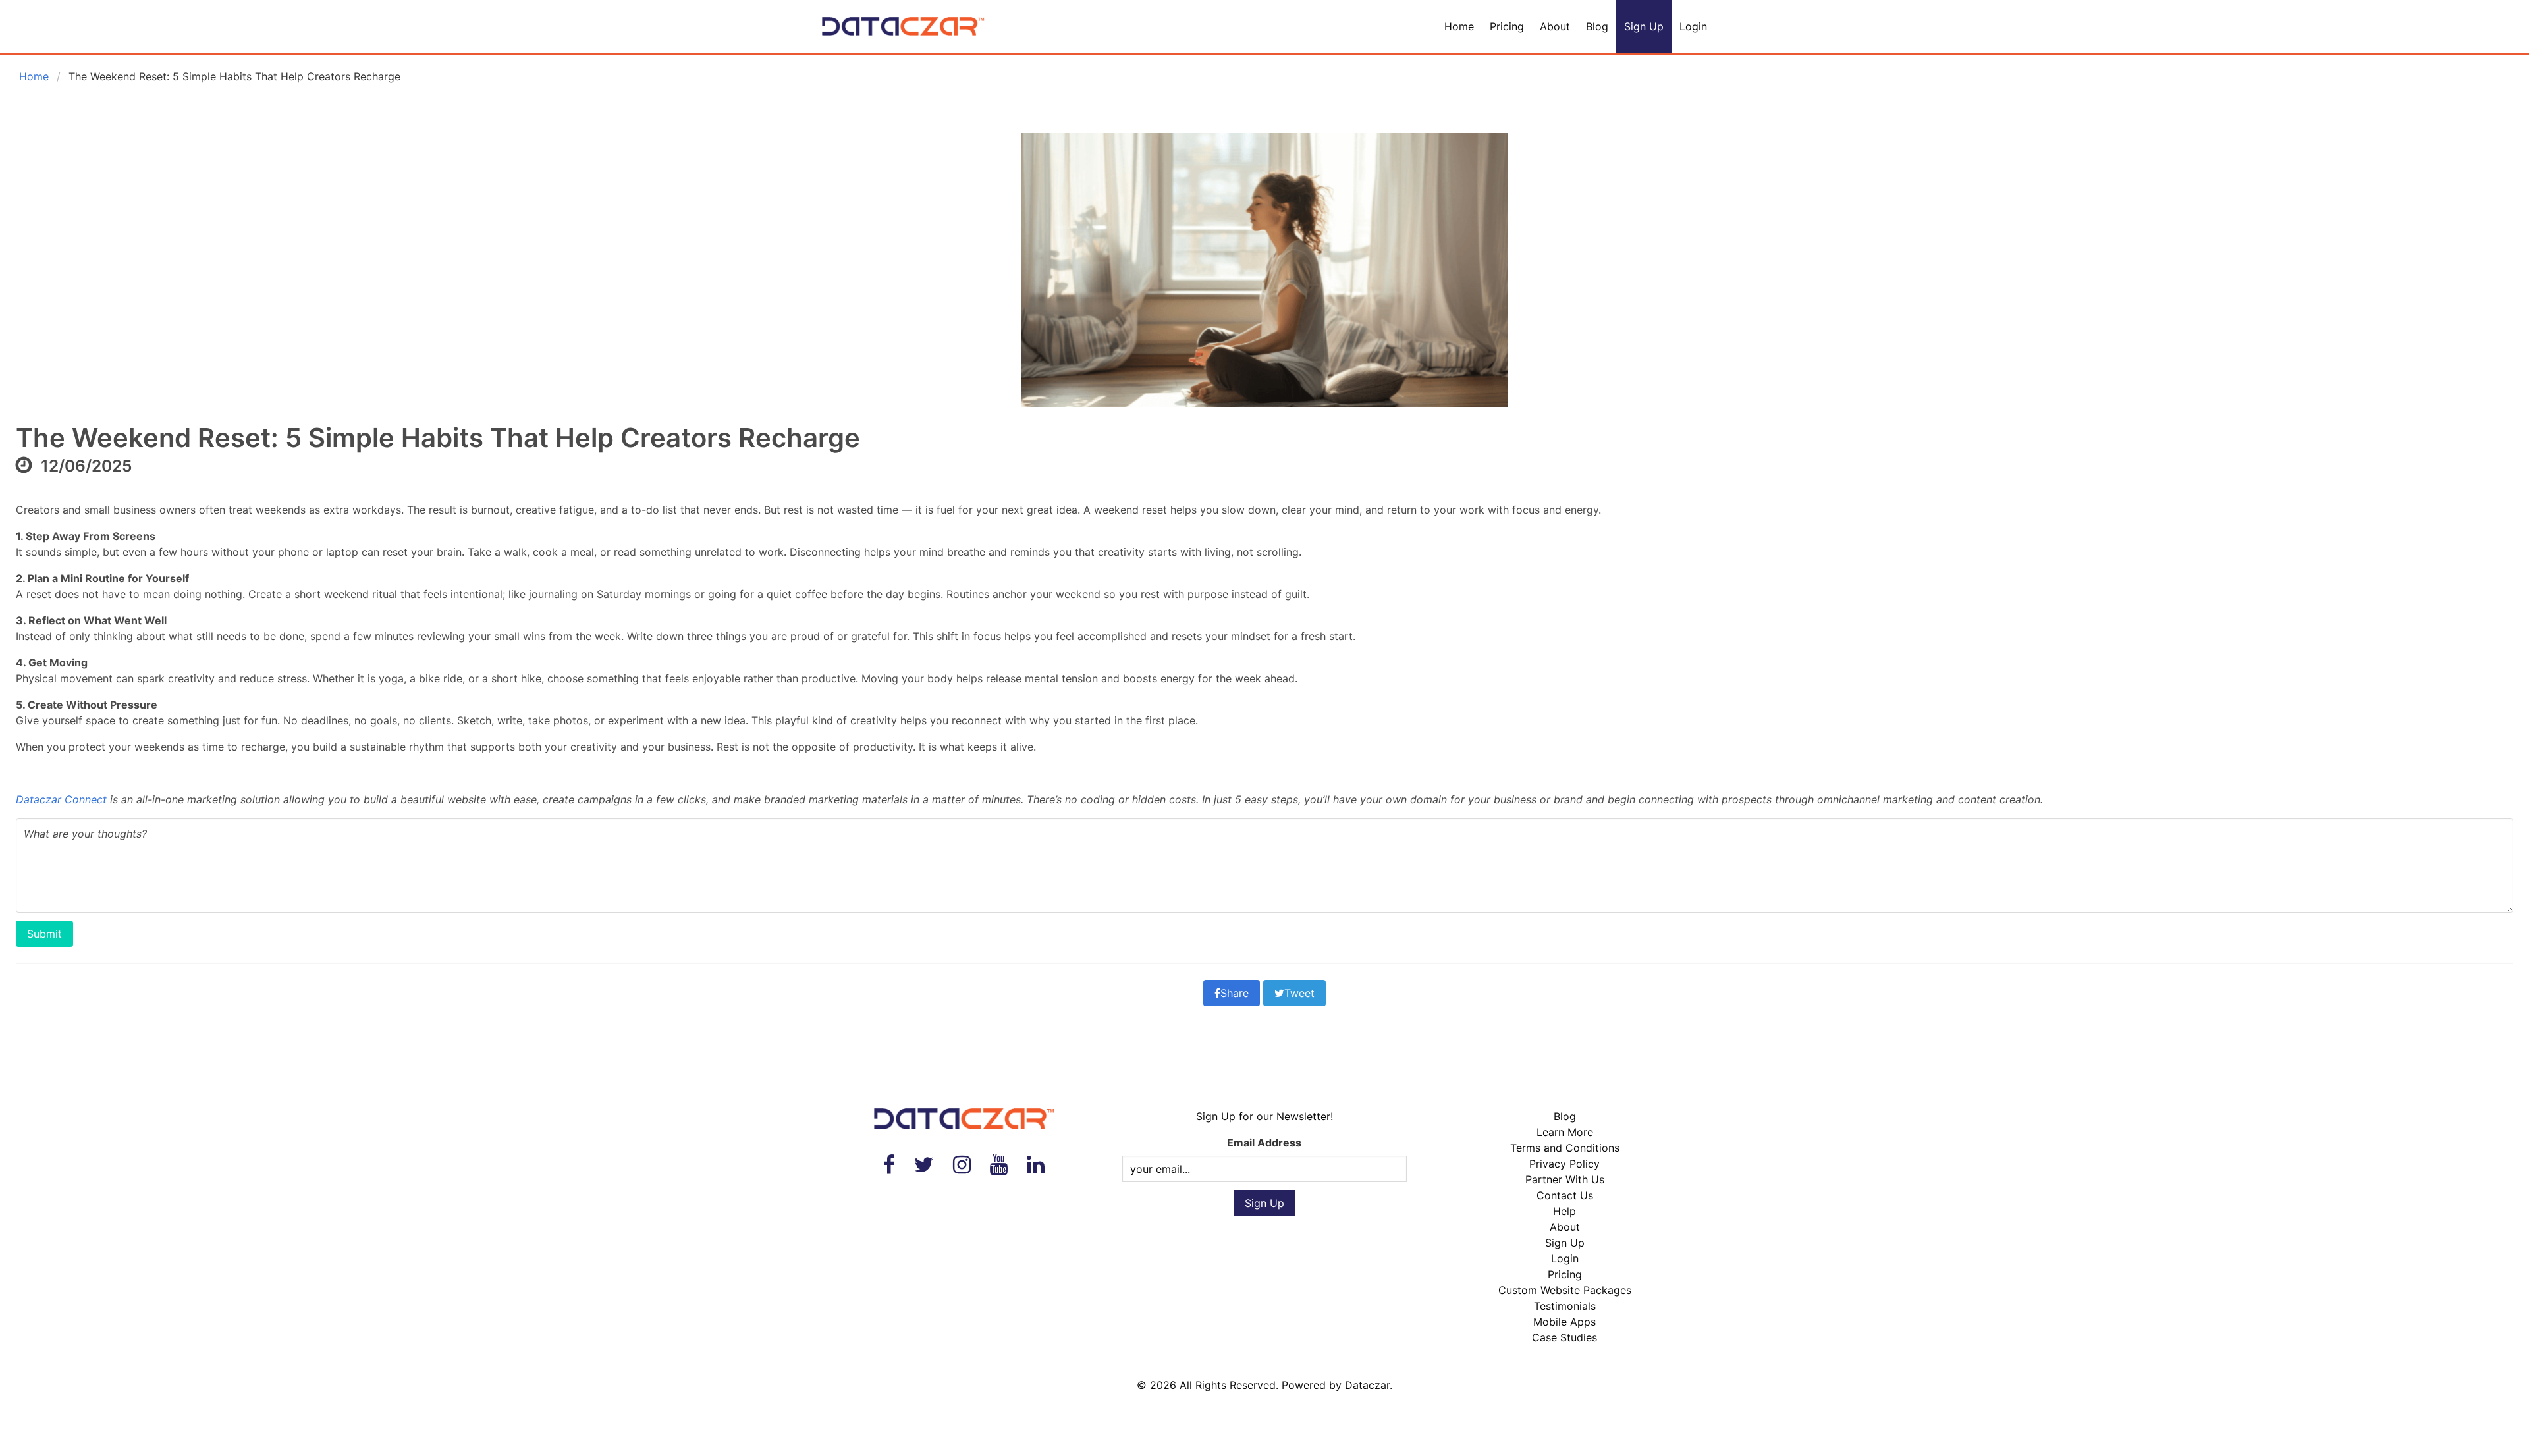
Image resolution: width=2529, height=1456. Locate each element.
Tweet (1299, 993)
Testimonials (1565, 1306)
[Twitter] (924, 1165)
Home (1459, 26)
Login (1693, 26)
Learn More (1565, 1132)
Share (1235, 993)
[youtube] (999, 1165)
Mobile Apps (1564, 1322)
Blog (1597, 26)
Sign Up (1644, 26)
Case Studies (1564, 1337)
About (1555, 26)
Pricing (1507, 26)
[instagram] (962, 1165)
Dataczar (1367, 1385)
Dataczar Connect (61, 799)
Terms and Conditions (1565, 1148)
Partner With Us (1565, 1179)
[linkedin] (1036, 1165)
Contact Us (1565, 1195)
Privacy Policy (1564, 1164)
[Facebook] (889, 1165)
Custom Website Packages (1565, 1290)
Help (1564, 1211)
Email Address (1264, 1143)
